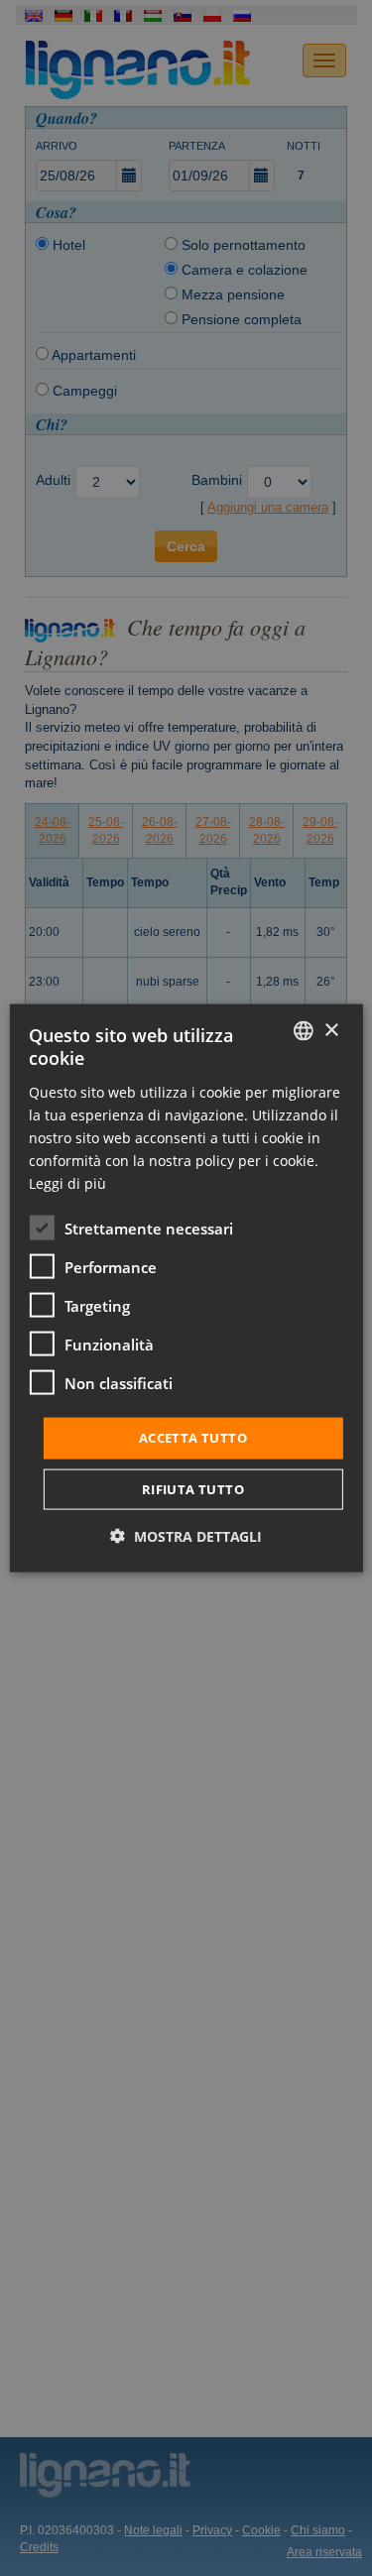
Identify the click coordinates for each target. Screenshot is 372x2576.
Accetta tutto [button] (193, 1438)
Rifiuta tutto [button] (193, 1488)
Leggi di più (67, 1183)
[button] (186, 1535)
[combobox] (304, 1031)
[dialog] (186, 1288)
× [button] (331, 1030)
